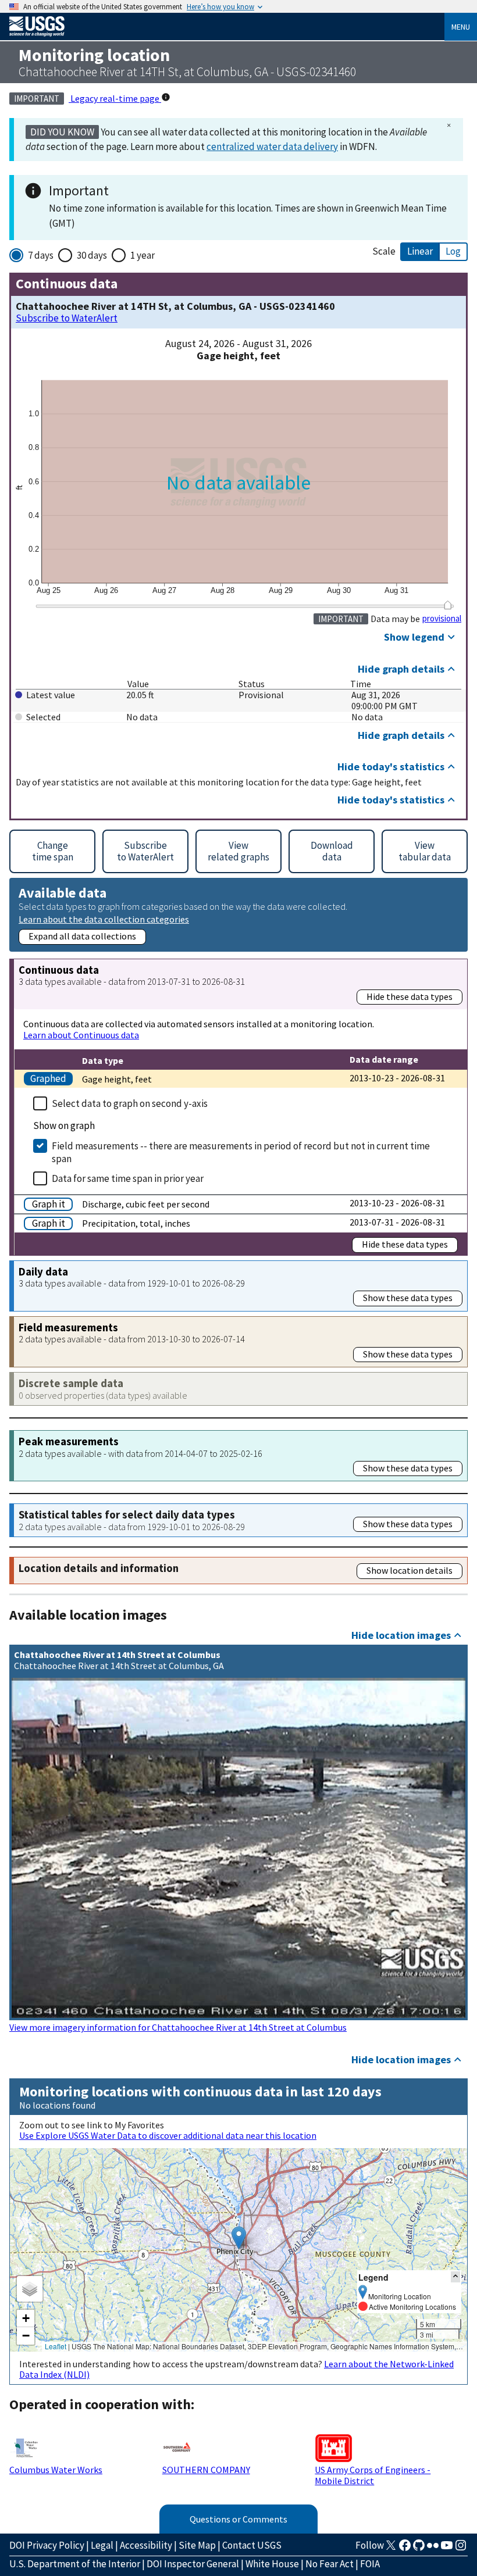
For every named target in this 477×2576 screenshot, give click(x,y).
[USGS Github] (419, 2549)
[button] (239, 2238)
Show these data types (408, 1298)
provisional (442, 619)
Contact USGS (252, 2545)
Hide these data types (410, 996)
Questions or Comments (238, 2519)
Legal (102, 2545)
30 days (92, 255)
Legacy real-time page (115, 98)
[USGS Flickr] (433, 2549)
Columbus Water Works (56, 2470)
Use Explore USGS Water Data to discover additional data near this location (168, 2135)
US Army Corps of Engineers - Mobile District (373, 2475)
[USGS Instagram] (461, 2549)
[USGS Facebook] (405, 2549)
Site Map (197, 2545)
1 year (143, 255)
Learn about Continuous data (81, 1035)
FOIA (370, 2564)
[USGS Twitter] (391, 2549)
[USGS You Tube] (447, 2549)
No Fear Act (330, 2564)
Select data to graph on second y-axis (130, 1103)
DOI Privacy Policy (47, 2545)
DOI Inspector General (193, 2564)
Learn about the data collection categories (104, 919)
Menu (461, 27)
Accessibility (146, 2545)
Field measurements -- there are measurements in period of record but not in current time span (241, 1152)
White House (272, 2564)
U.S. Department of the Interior (75, 2564)
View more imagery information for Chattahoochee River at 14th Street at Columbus (178, 2027)
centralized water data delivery (272, 147)
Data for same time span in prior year (128, 1178)
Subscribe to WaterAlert (67, 318)
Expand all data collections (82, 936)
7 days (41, 255)
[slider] (448, 605)
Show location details (410, 1570)
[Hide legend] (455, 2277)
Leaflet (56, 2346)
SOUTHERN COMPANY (206, 2470)
